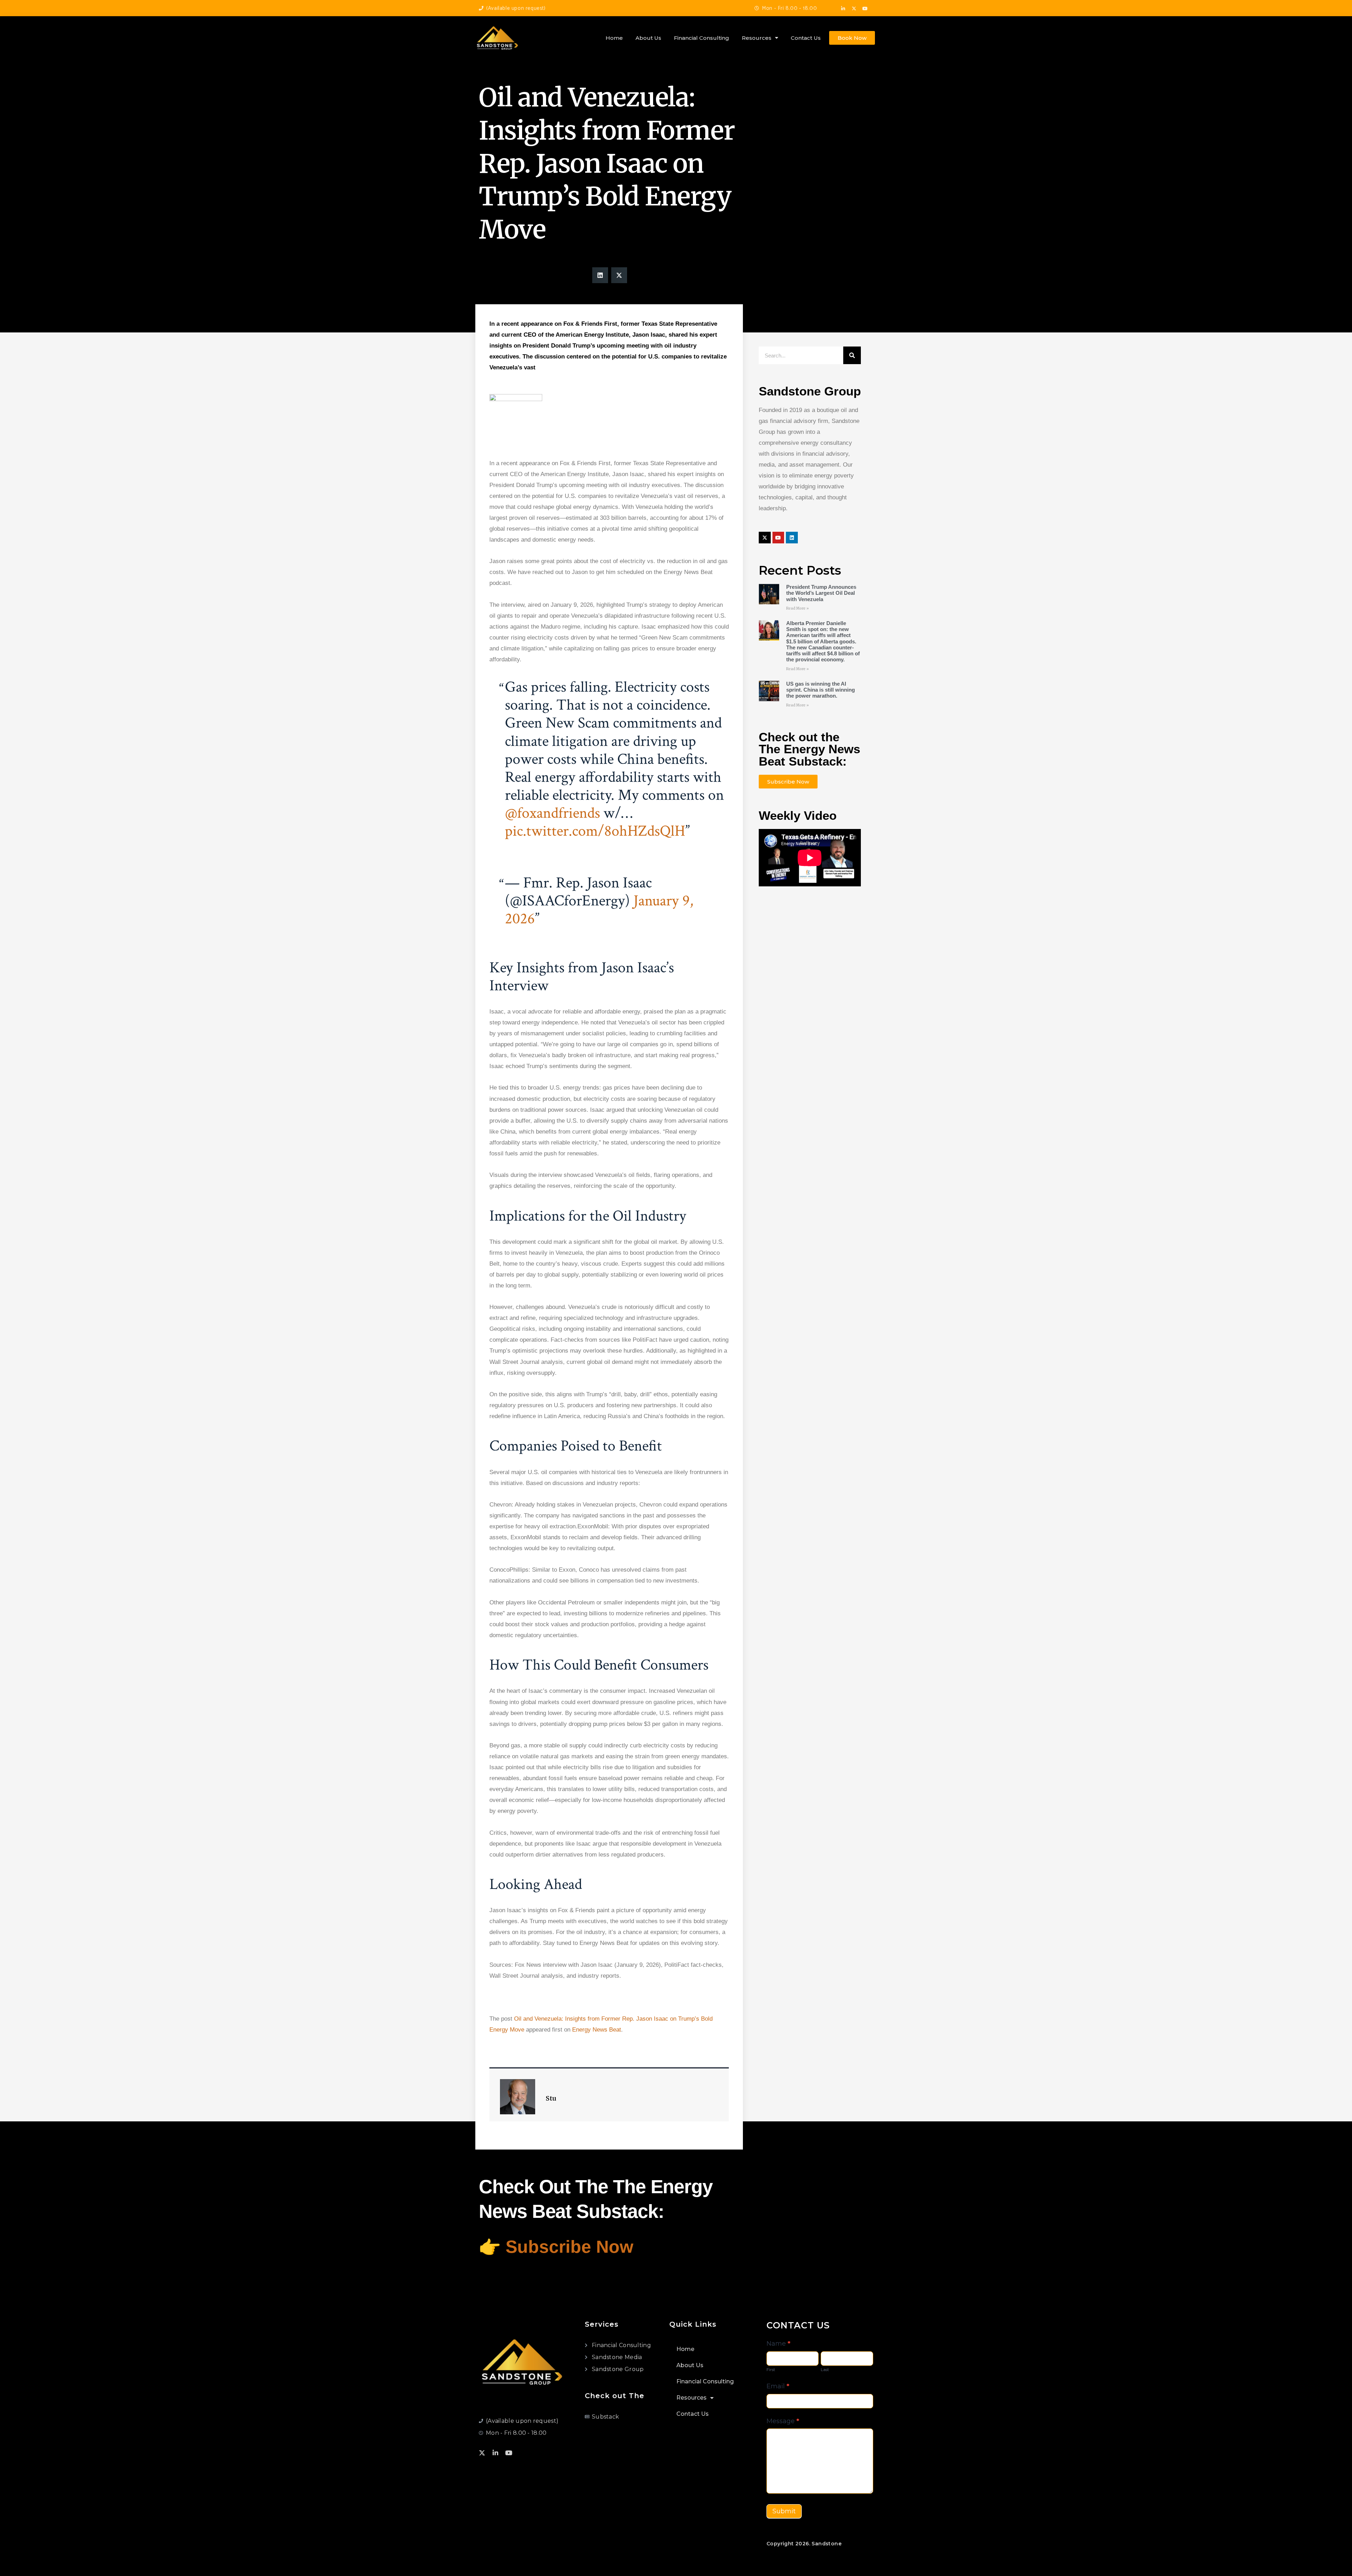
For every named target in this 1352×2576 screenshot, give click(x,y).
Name (778, 2344)
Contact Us (806, 38)
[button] (600, 275)
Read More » (797, 608)
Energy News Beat (597, 2030)
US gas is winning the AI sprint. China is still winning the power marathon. (821, 690)
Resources (757, 38)
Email (778, 2386)
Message (783, 2421)
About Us (648, 38)
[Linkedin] (792, 538)
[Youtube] (865, 9)
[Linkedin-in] (843, 9)
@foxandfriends (552, 813)
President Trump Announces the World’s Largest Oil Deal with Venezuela (821, 593)
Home (614, 38)
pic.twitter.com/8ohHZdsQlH (595, 831)
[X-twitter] (854, 9)
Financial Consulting (702, 38)
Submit (784, 2511)
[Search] (852, 355)
